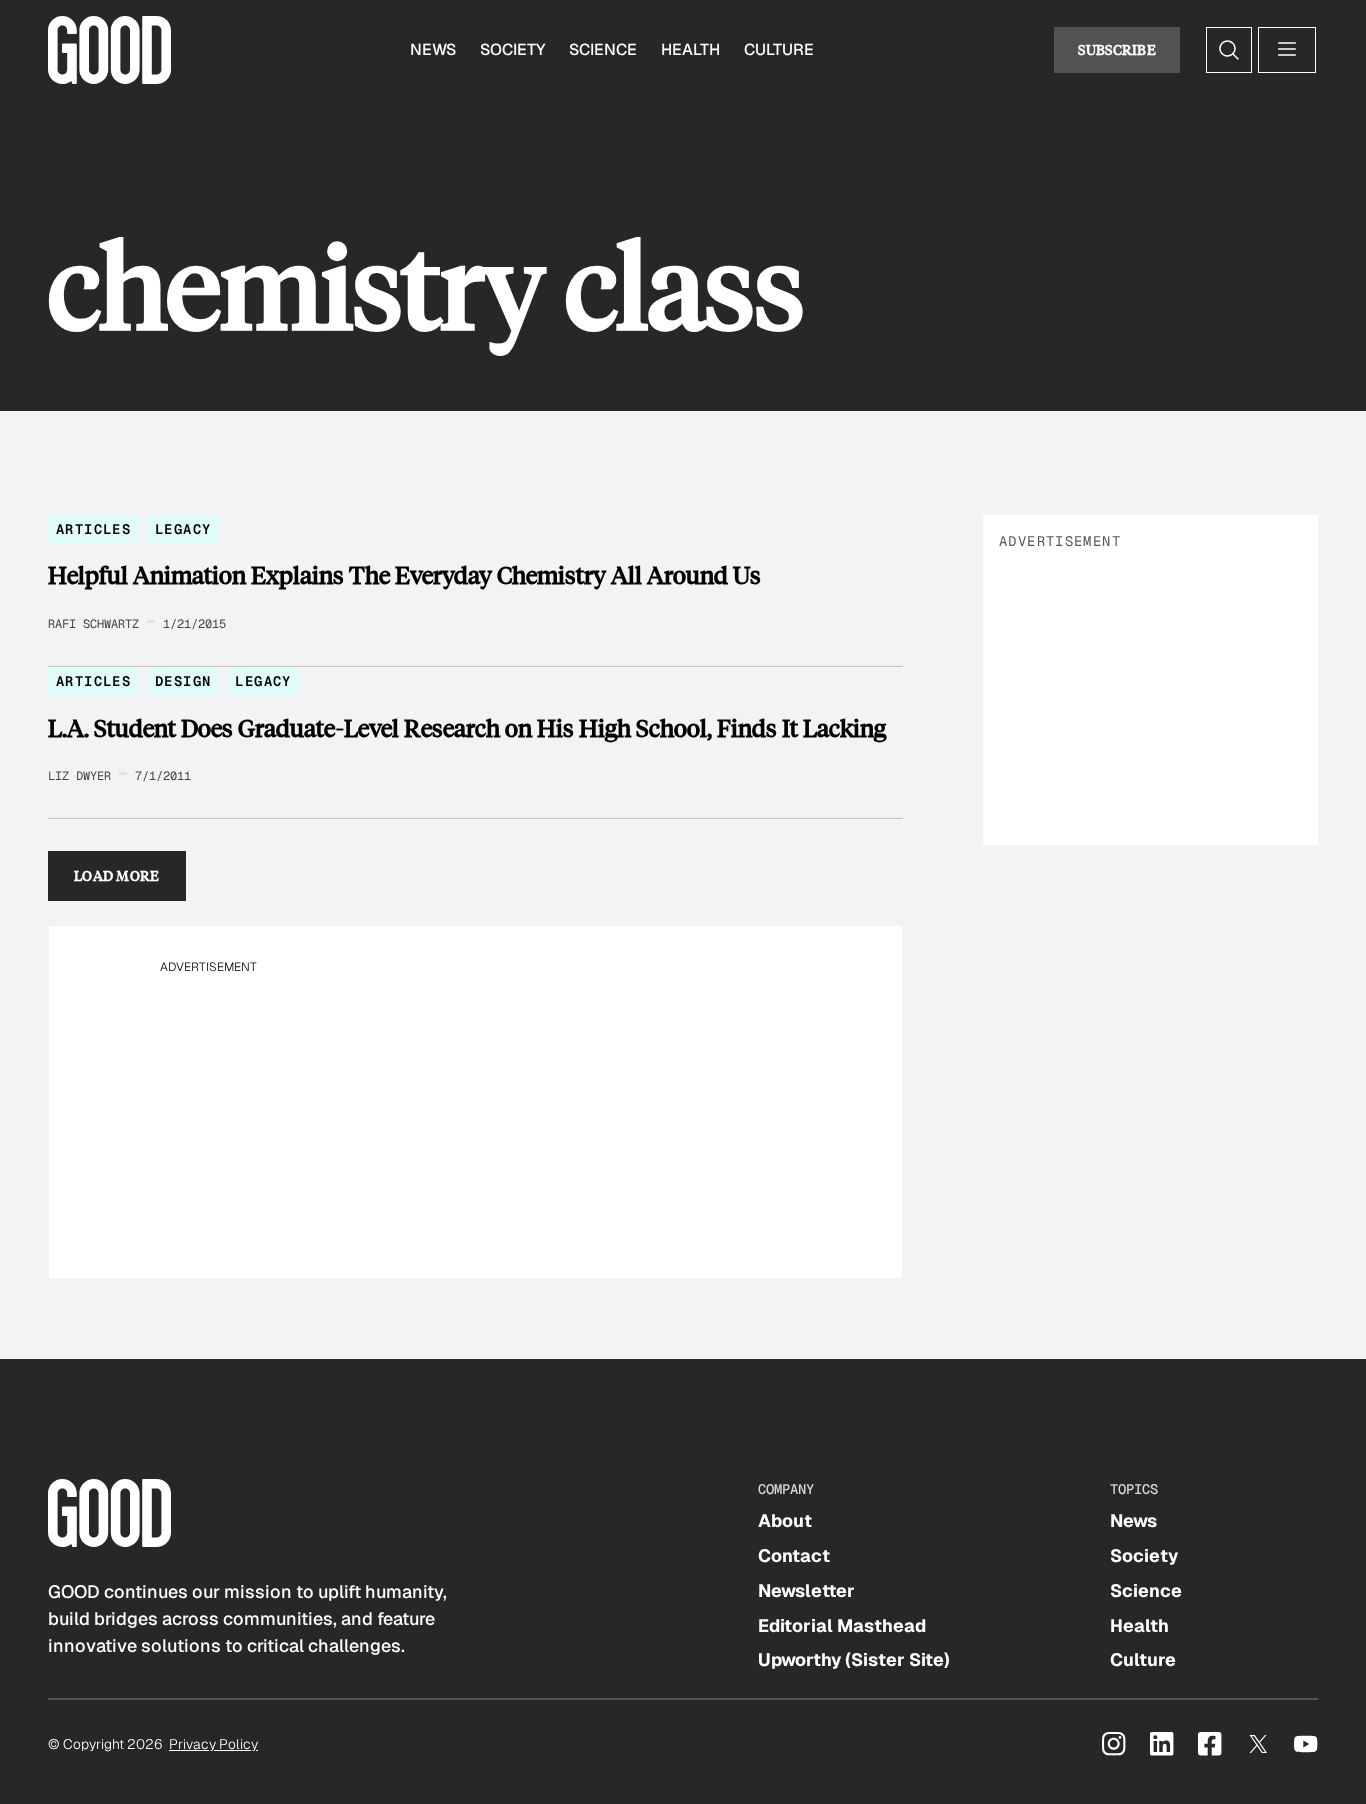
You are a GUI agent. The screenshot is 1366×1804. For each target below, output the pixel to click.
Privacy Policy (213, 1744)
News (433, 49)
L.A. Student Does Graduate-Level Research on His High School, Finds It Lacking (467, 728)
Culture (779, 49)
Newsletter (806, 1590)
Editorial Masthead (842, 1625)
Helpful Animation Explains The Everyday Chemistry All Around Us (404, 575)
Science (603, 49)
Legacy (183, 529)
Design (183, 681)
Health (690, 49)
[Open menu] (1287, 50)
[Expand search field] (1229, 50)
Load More (117, 875)
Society (512, 49)
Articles (93, 529)
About (785, 1520)
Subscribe (1117, 49)
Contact (794, 1555)
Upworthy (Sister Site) (854, 1659)
